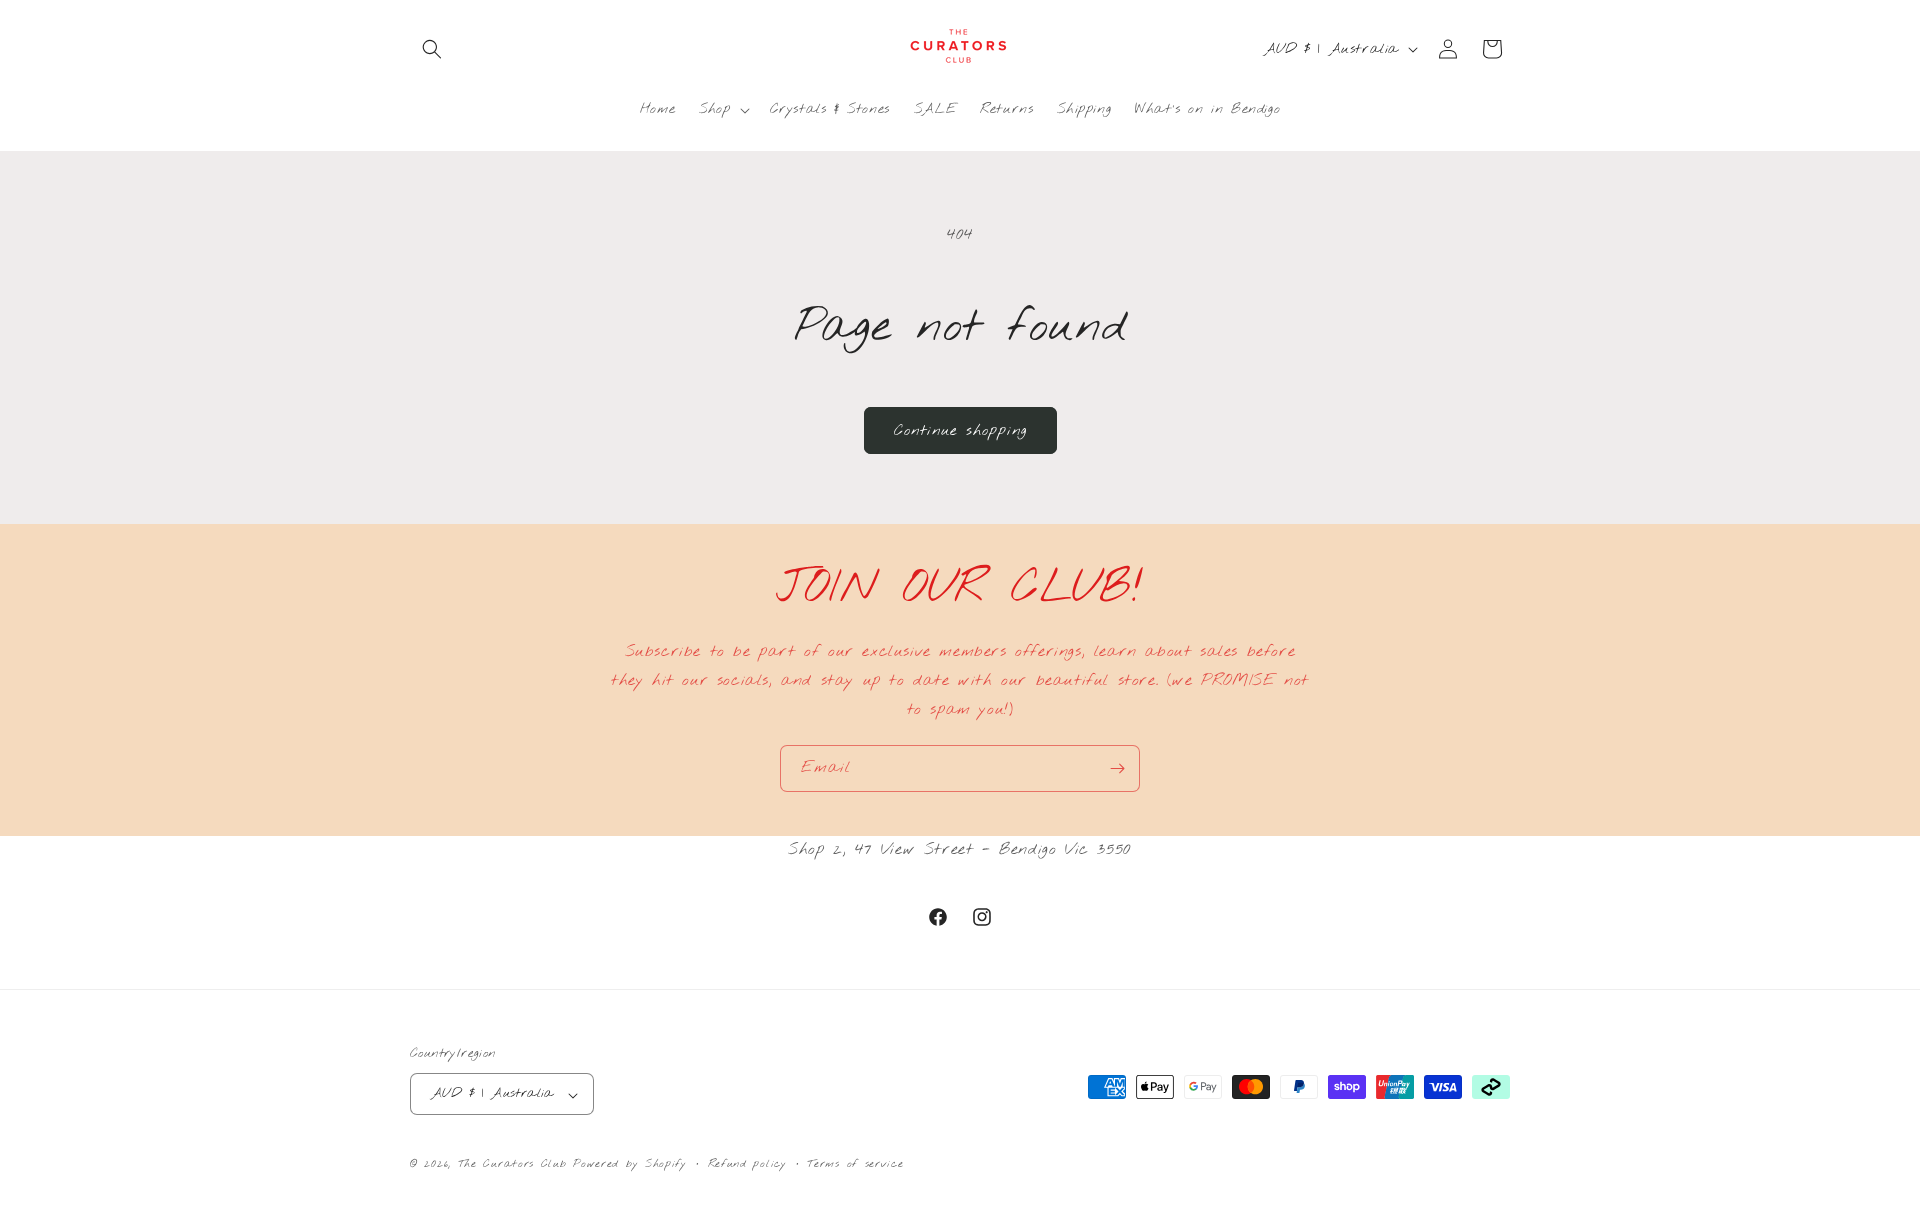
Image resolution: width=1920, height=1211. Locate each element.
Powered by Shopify (630, 1165)
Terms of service (855, 1164)
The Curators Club (512, 1165)
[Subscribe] (1117, 768)
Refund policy (747, 1164)
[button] (432, 49)
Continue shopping (960, 431)
